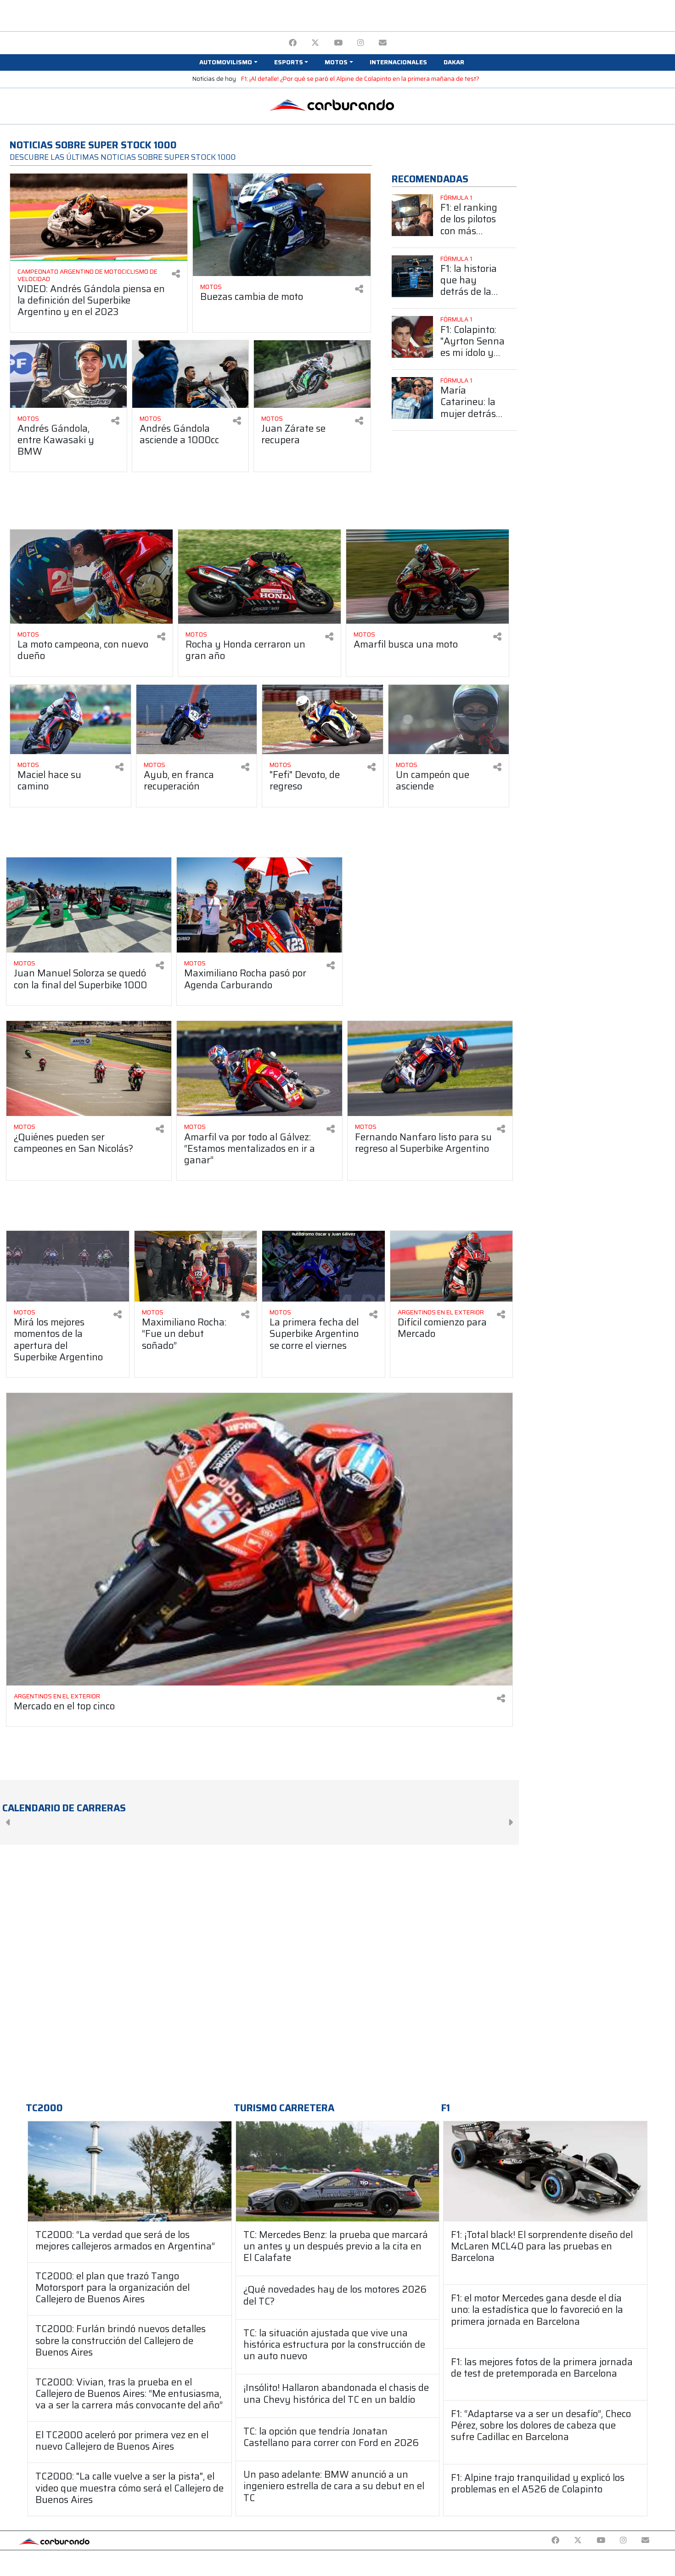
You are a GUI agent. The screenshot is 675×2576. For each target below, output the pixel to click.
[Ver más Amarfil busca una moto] (427, 577)
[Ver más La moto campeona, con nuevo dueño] (91, 577)
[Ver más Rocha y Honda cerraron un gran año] (259, 577)
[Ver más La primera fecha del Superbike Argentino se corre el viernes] (323, 1266)
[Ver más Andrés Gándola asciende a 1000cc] (191, 374)
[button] (228, 62)
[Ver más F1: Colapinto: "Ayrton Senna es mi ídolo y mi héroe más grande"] (413, 337)
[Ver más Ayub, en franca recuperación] (197, 720)
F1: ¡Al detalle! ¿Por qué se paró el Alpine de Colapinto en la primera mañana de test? (360, 79)
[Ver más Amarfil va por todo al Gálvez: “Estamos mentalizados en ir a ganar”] (259, 1069)
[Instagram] (361, 43)
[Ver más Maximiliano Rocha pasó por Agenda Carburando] (259, 905)
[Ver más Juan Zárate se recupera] (312, 374)
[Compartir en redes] (176, 274)
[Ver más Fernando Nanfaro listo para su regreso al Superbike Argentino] (430, 1069)
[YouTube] (338, 43)
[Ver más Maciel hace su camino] (70, 720)
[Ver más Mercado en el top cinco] (259, 1539)
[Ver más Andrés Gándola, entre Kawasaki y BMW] (68, 374)
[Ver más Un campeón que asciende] (449, 720)
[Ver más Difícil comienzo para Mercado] (452, 1266)
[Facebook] (293, 43)
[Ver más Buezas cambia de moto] (281, 225)
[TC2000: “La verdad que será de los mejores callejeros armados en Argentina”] (130, 2171)
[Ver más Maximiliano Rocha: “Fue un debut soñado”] (196, 1266)
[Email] (383, 43)
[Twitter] (315, 43)
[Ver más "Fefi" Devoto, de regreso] (323, 720)
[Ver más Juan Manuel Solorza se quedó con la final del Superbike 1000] (89, 905)
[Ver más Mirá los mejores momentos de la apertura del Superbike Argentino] (68, 1266)
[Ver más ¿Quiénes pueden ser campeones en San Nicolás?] (89, 1069)
